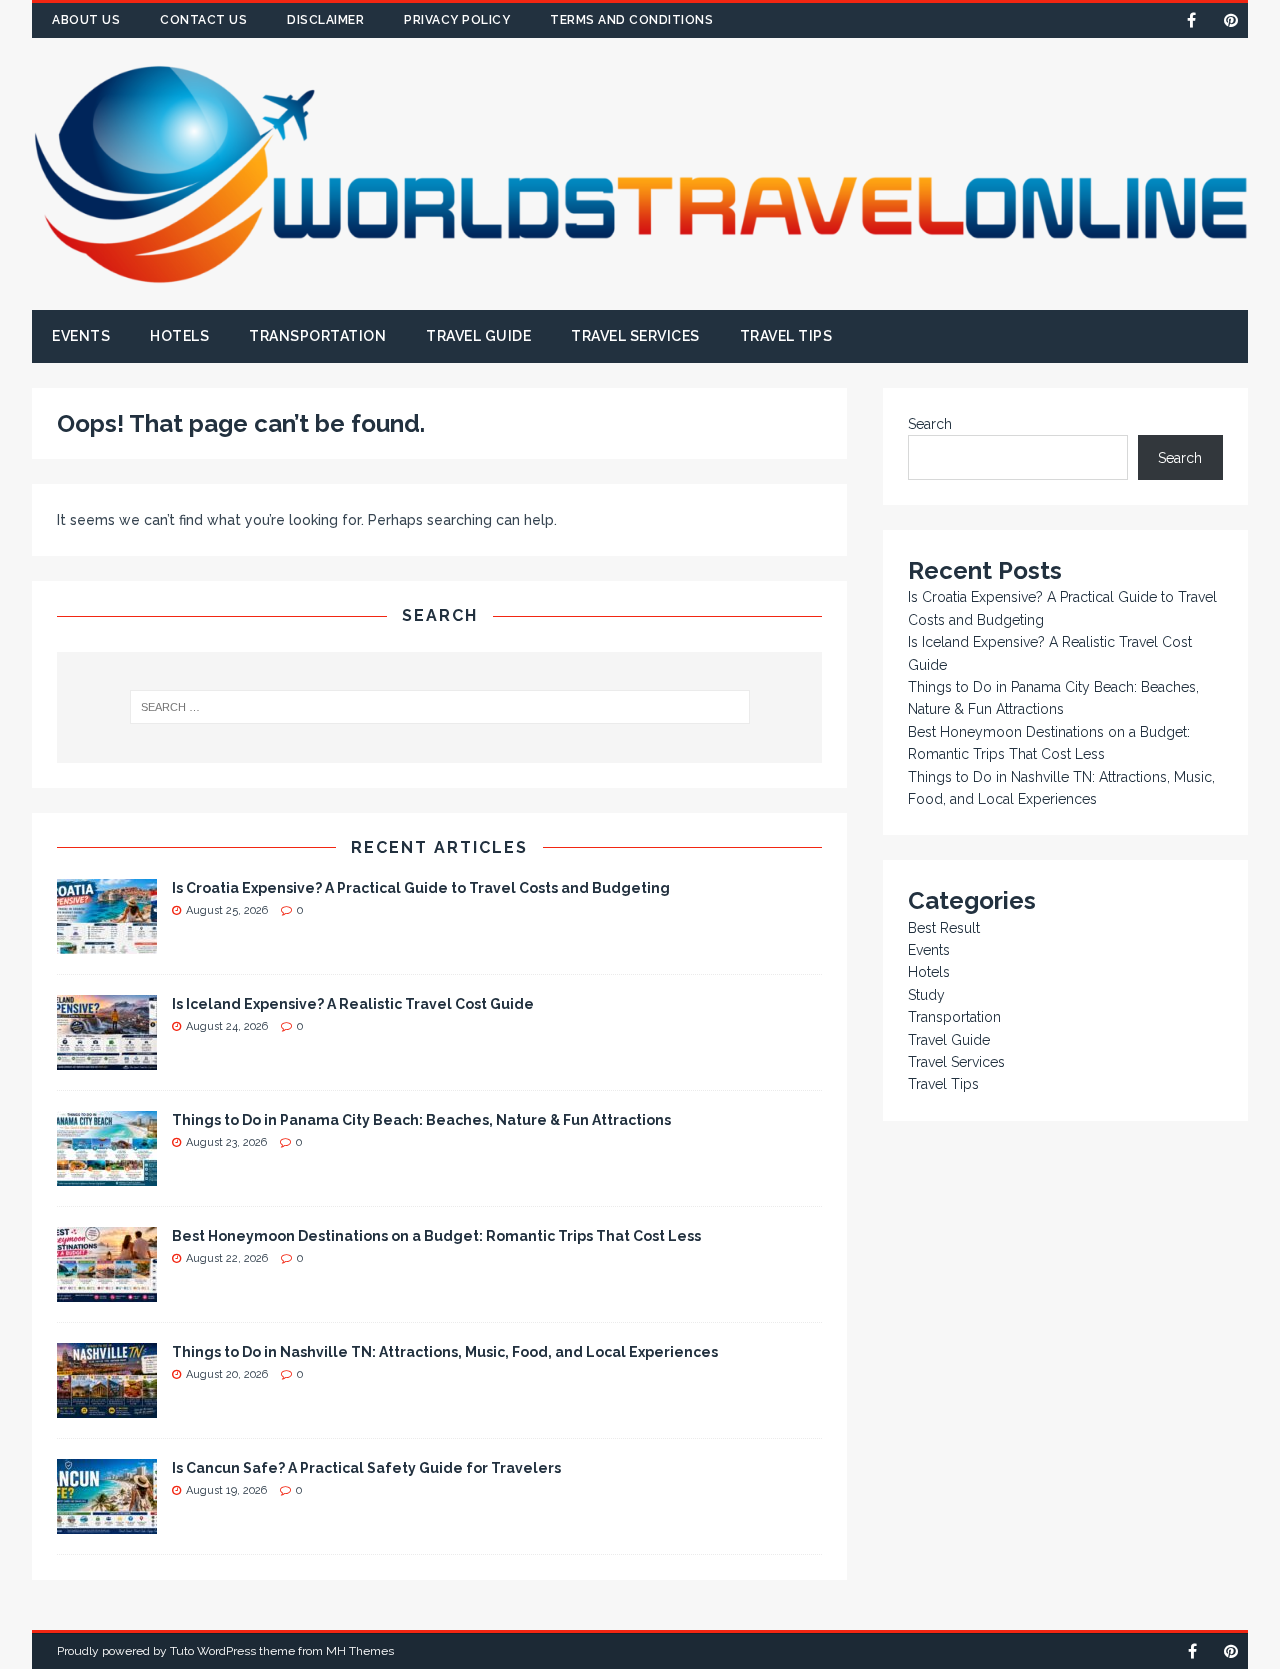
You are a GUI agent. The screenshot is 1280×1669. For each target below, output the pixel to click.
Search (930, 424)
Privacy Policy (457, 20)
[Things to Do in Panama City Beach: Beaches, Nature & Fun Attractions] (107, 1174)
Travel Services (635, 336)
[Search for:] (439, 707)
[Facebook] (1191, 20)
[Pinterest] (1230, 20)
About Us (86, 20)
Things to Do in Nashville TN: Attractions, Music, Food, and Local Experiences (445, 1352)
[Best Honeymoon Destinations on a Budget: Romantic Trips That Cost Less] (107, 1290)
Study (926, 995)
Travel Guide (478, 336)
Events (81, 336)
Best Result (944, 928)
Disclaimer (325, 20)
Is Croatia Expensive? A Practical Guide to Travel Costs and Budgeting (421, 888)
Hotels (179, 336)
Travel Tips (786, 336)
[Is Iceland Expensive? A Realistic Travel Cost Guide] (107, 1058)
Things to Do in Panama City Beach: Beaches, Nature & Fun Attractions (421, 1120)
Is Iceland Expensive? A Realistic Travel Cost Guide (353, 1004)
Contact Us (203, 20)
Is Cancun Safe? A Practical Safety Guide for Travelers (366, 1468)
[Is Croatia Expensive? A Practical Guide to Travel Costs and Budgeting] (107, 942)
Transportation (317, 336)
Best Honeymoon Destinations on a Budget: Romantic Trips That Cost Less (436, 1236)
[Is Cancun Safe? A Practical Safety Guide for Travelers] (107, 1522)
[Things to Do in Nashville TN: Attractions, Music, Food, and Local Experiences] (107, 1406)
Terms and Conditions (631, 20)
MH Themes (360, 1651)
